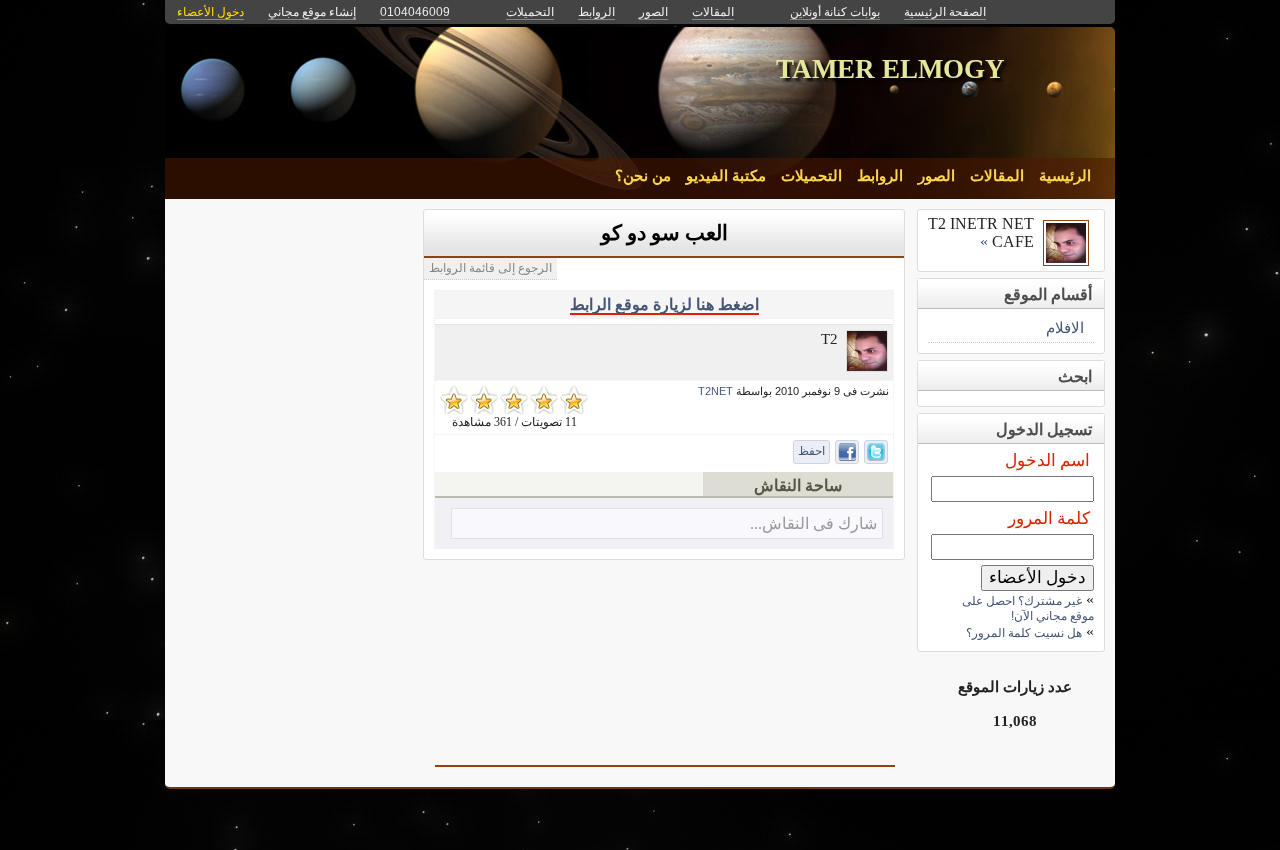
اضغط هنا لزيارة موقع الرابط (664, 304)
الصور (936, 176)
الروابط (880, 176)
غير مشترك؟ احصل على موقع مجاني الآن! (1028, 608)
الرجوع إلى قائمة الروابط (490, 268)
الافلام (1065, 327)
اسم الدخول (1047, 460)
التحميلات (811, 176)
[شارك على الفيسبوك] (847, 452)
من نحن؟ (643, 176)
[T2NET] (867, 366)
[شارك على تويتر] (876, 452)
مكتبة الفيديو (726, 176)
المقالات (997, 176)
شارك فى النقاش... (813, 523)
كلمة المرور (1049, 518)
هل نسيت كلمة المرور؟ (1024, 633)
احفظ (811, 451)
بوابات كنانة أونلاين (835, 12)
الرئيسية (1065, 176)
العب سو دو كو (664, 233)
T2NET (715, 391)
